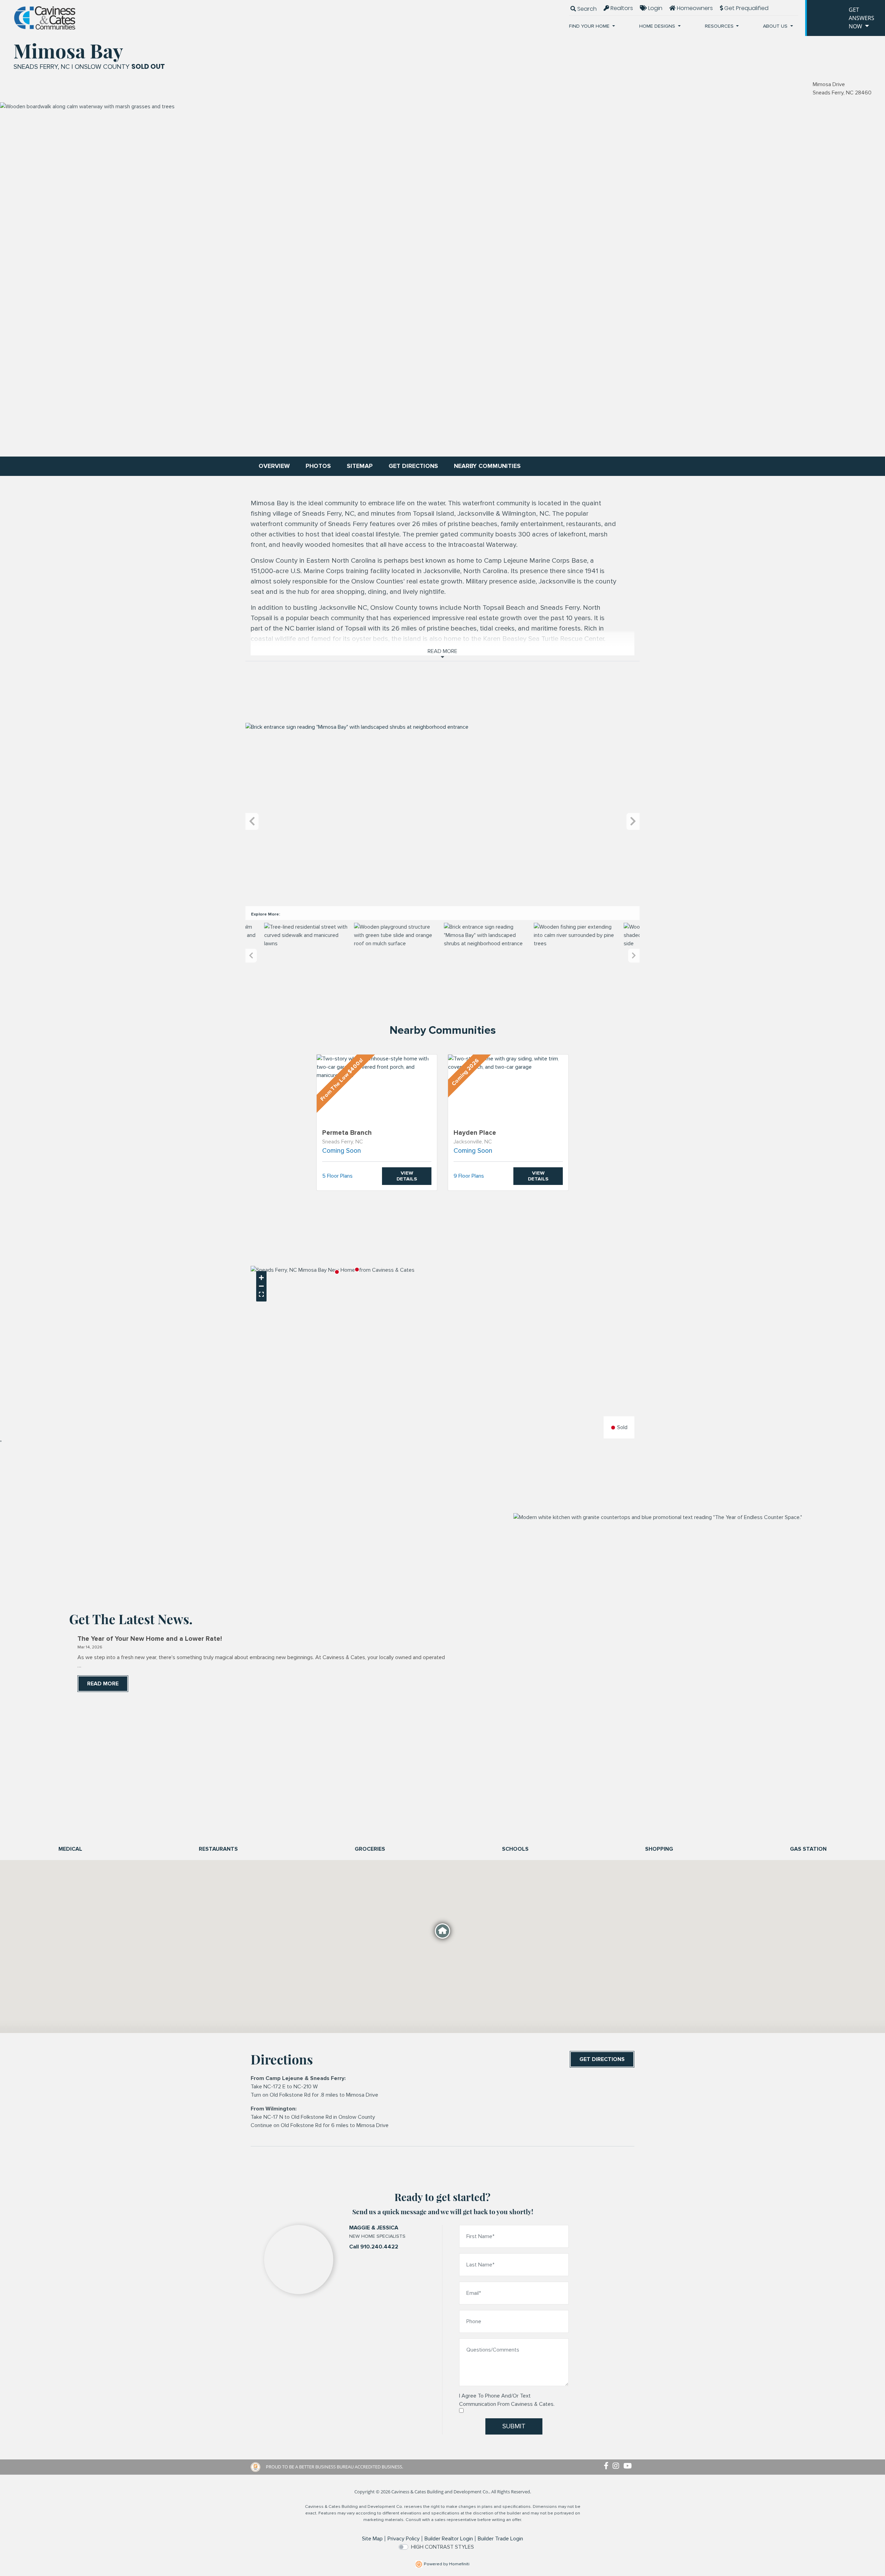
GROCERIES (370, 1849)
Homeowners (694, 8)
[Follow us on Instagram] (618, 2466)
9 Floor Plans (469, 1176)
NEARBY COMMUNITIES (487, 466)
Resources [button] (720, 26)
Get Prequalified (746, 8)
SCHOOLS (515, 1849)
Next (633, 822)
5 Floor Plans (337, 1176)
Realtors (621, 8)
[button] (357, 1269)
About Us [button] (776, 26)
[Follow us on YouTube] (629, 2466)
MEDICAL (70, 1849)
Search (586, 9)
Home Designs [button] (658, 26)
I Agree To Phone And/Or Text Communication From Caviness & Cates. (507, 2400)
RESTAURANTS (218, 1849)
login (655, 8)
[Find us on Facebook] (608, 2466)
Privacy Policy (404, 2539)
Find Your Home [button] (590, 26)
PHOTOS (318, 466)
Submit (514, 2426)
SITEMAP (360, 466)
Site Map (372, 2539)
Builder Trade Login (500, 2539)
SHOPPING (659, 1849)
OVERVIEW (274, 466)
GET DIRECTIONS (413, 466)
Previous (252, 822)
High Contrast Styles (442, 2547)
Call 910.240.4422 (374, 2247)
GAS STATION (808, 1849)
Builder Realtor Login (449, 2539)
